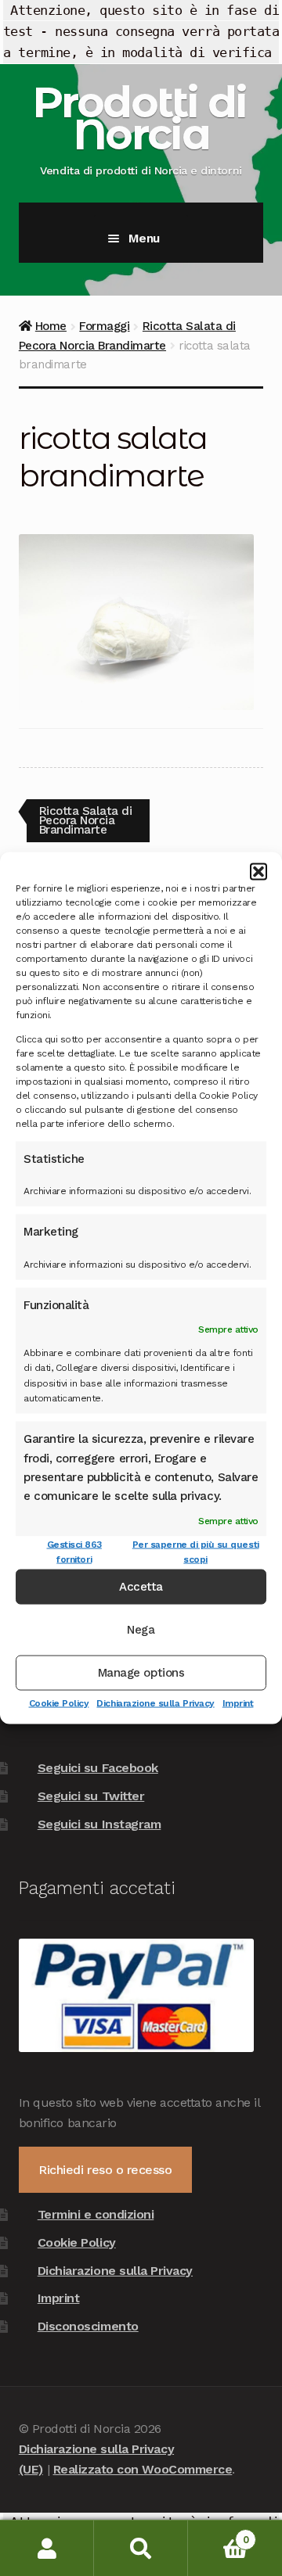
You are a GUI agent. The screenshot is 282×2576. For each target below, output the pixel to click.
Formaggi (104, 326)
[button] (258, 872)
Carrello (218, 2534)
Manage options (141, 1673)
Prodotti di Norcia (139, 118)
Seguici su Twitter (91, 1796)
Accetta (141, 1587)
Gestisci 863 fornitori (74, 1551)
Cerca (141, 2548)
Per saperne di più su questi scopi (196, 1551)
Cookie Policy (59, 1702)
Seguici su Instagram (99, 1824)
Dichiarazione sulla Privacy (155, 1702)
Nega (141, 1630)
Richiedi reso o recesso (105, 2170)
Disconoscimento (88, 2326)
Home (51, 326)
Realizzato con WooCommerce (143, 2469)
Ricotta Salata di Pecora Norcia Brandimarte (85, 820)
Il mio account (47, 2548)
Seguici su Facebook (98, 1768)
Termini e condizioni (96, 2214)
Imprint (238, 1702)
